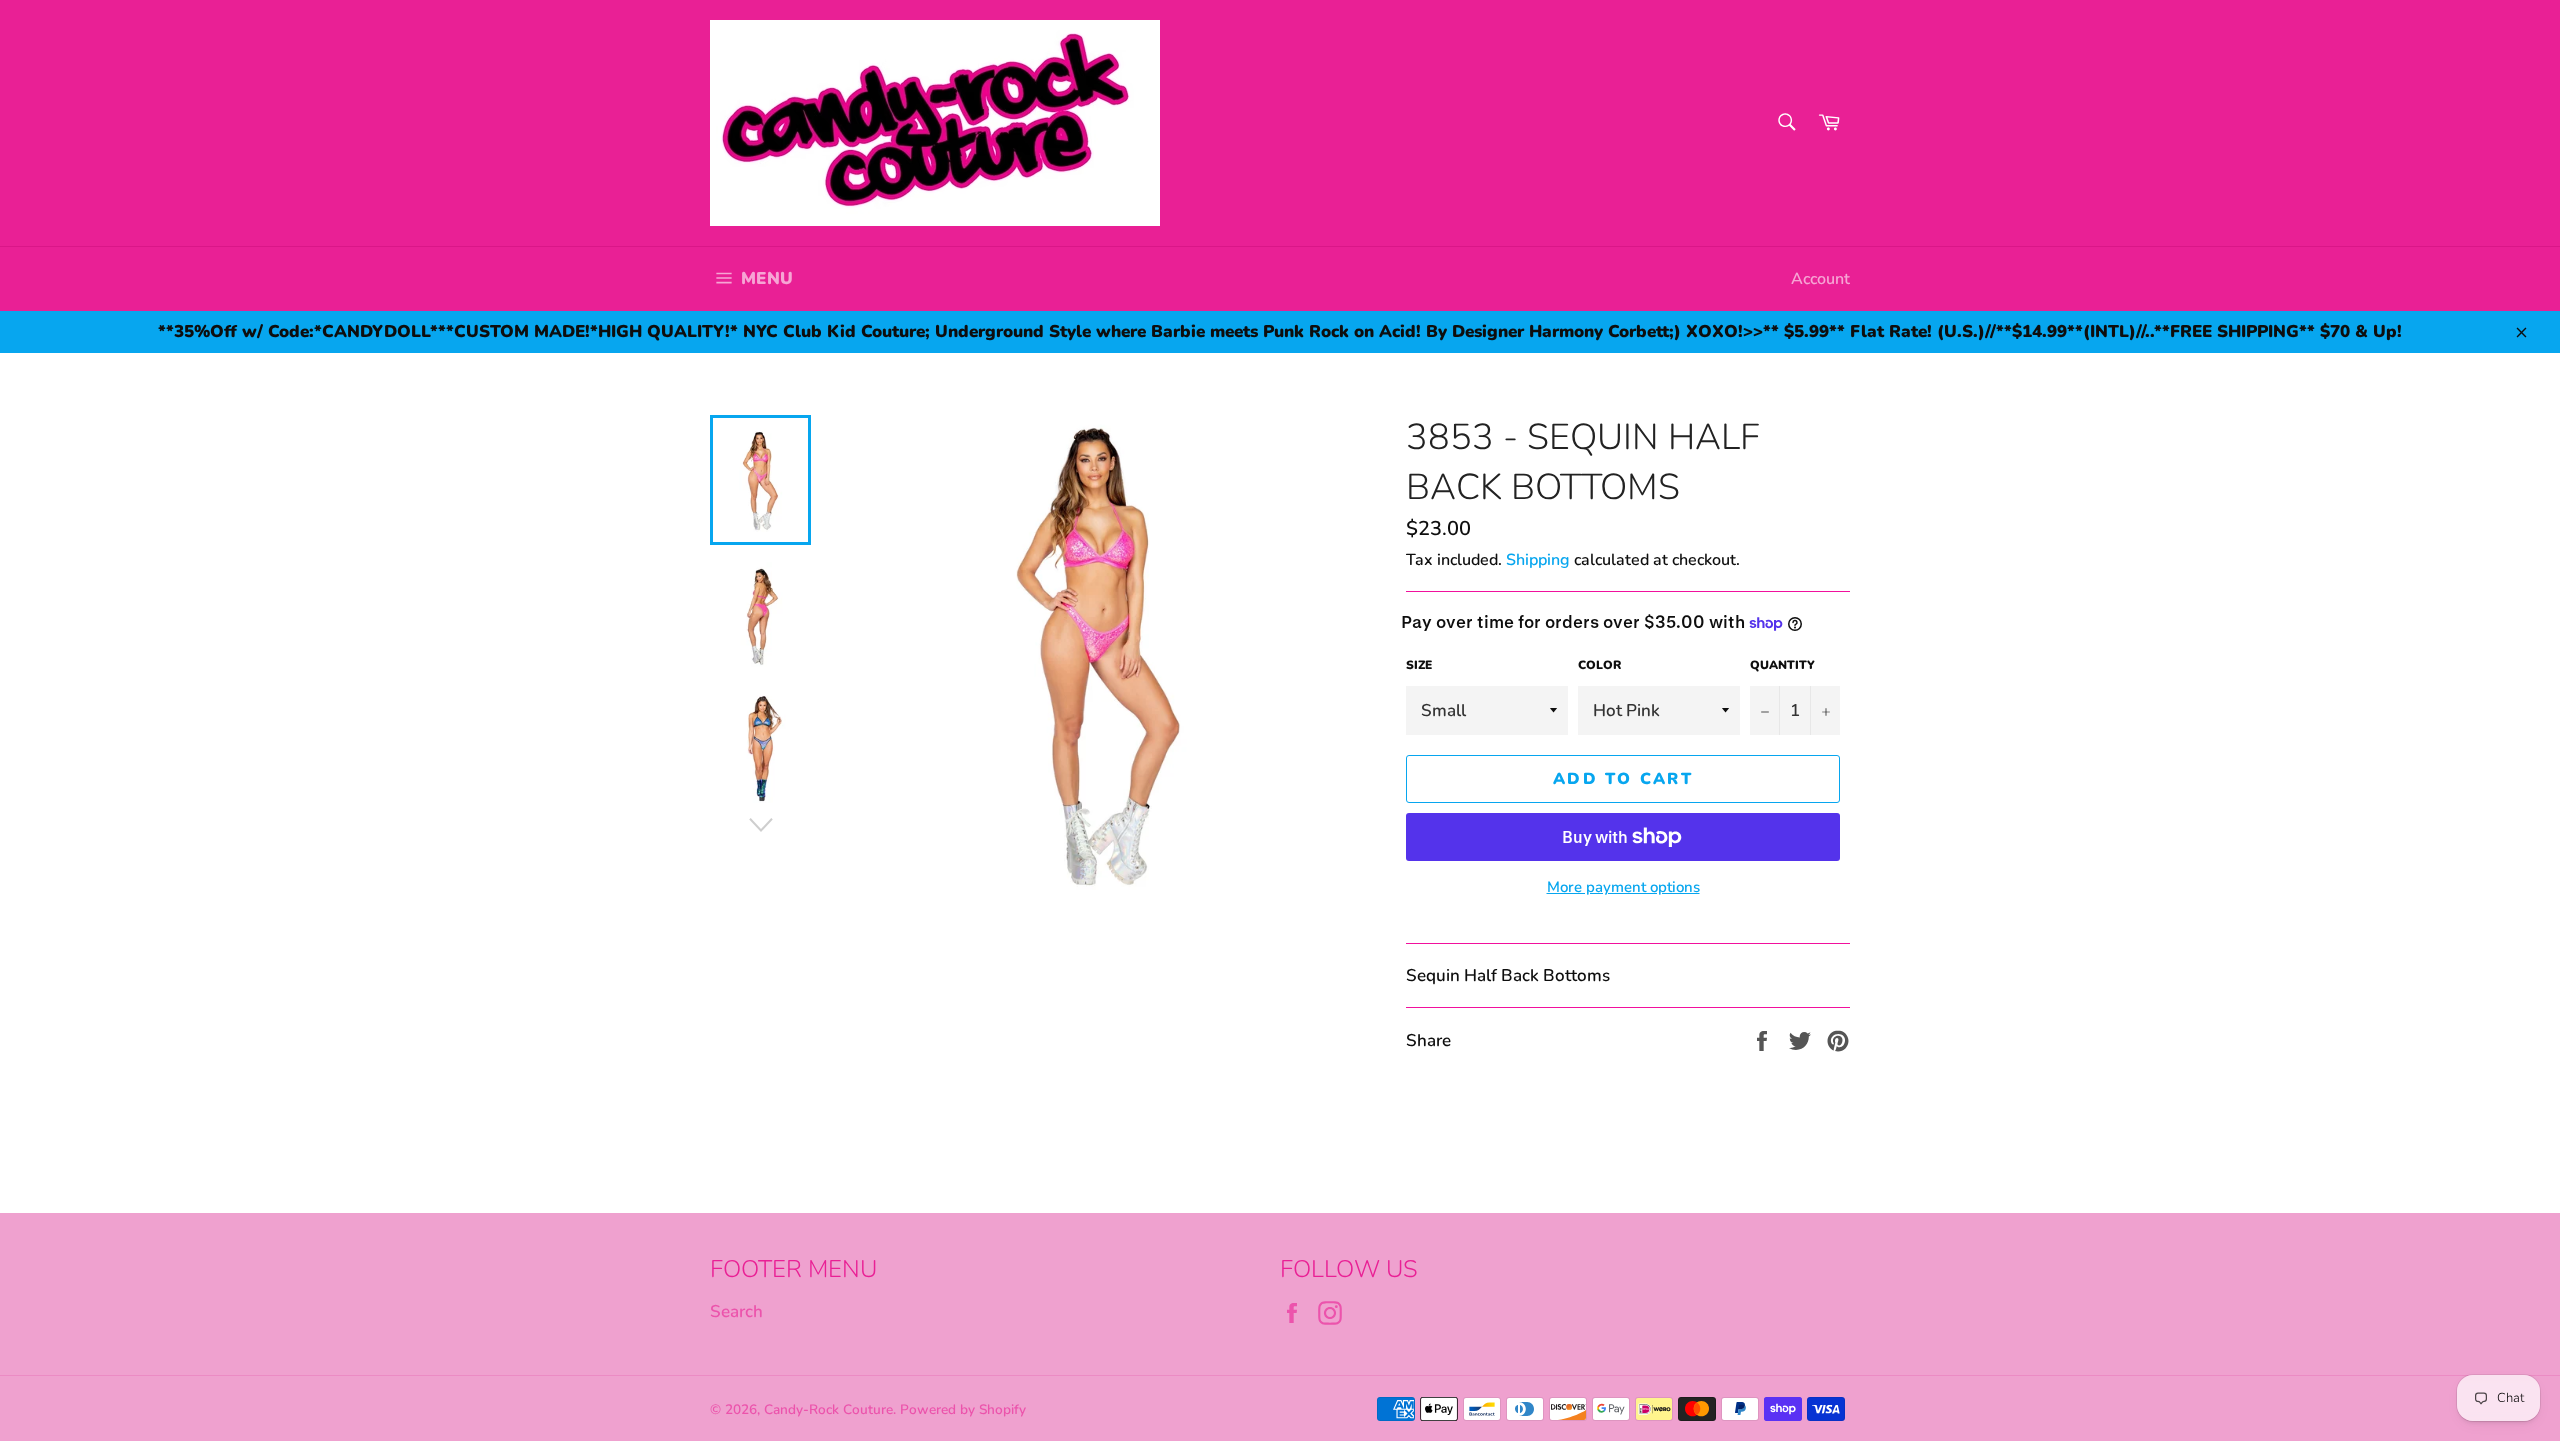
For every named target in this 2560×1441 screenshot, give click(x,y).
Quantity (1782, 665)
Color (1599, 665)
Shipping (1538, 560)
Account (1820, 279)
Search (736, 1311)
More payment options (1623, 887)
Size (1419, 665)
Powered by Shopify (963, 1409)
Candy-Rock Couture (828, 1409)
